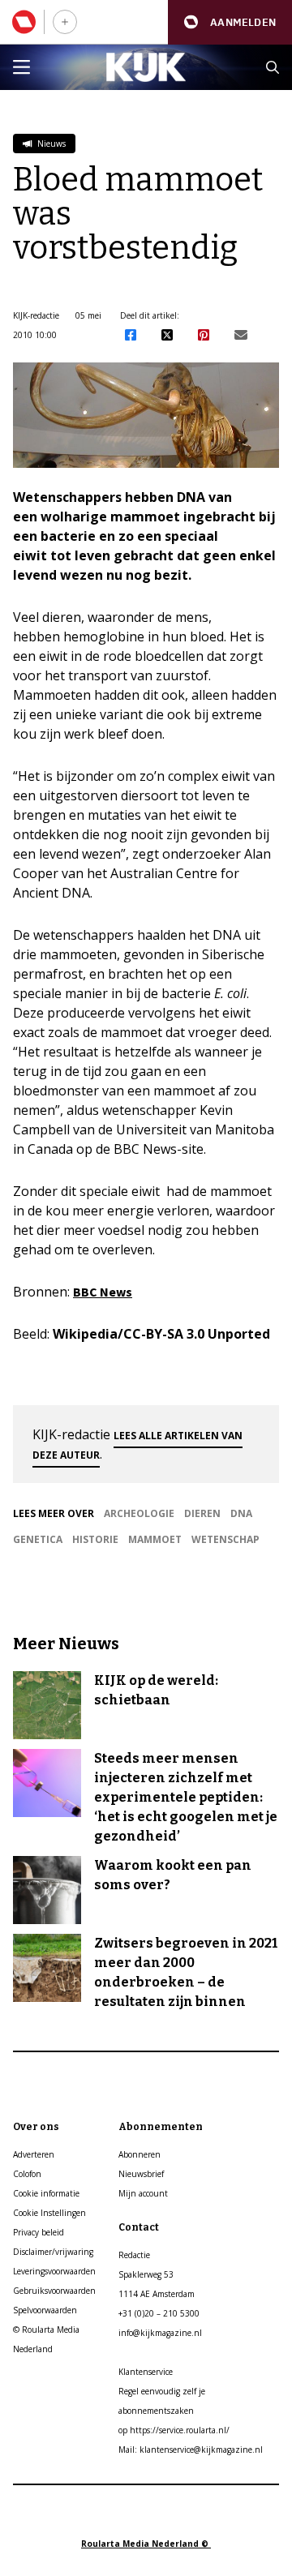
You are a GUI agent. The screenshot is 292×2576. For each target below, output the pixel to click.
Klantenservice (146, 2372)
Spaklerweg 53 (146, 2274)
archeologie (139, 1513)
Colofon (27, 2174)
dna (241, 1513)
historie (95, 1539)
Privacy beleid (39, 2232)
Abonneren (140, 2154)
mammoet (155, 1539)
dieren (202, 1513)
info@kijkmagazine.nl (160, 2333)
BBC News (103, 1292)
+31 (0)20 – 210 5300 (159, 2313)
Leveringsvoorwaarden (54, 2271)
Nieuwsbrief (141, 2174)
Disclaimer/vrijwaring (53, 2252)
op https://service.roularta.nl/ (174, 2430)
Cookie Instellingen (49, 2213)
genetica (38, 1539)
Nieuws (50, 144)
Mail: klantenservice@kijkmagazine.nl (191, 2450)
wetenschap (225, 1539)
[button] (230, 22)
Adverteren (34, 2154)
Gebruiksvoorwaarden (54, 2291)
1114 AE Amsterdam (157, 2294)
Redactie (134, 2255)
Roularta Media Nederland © (146, 2544)
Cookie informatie (46, 2193)
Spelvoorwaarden (45, 2310)
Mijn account (143, 2193)
